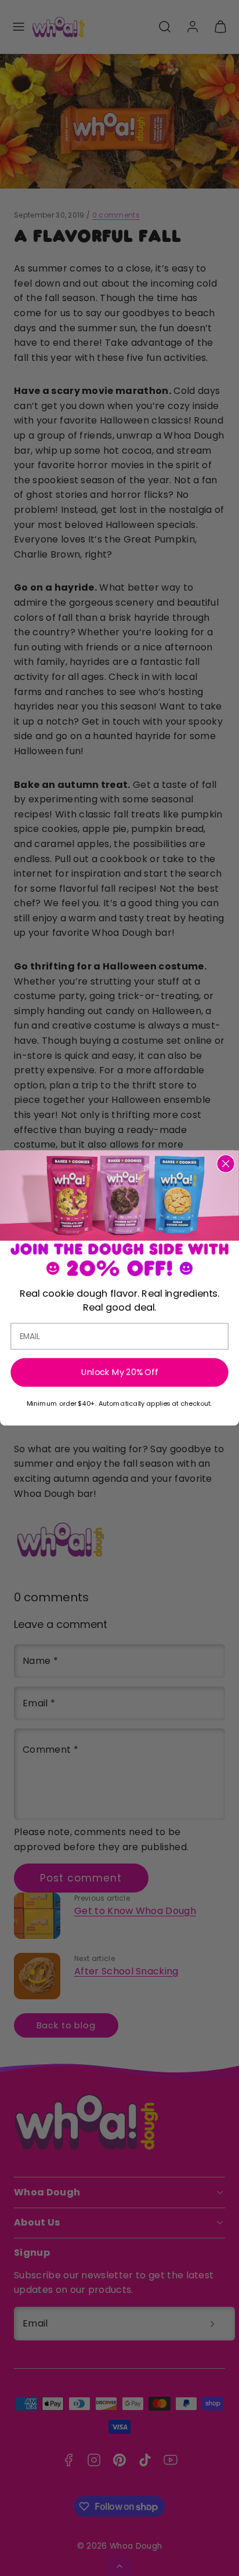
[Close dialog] (225, 1164)
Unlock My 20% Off (120, 1372)
